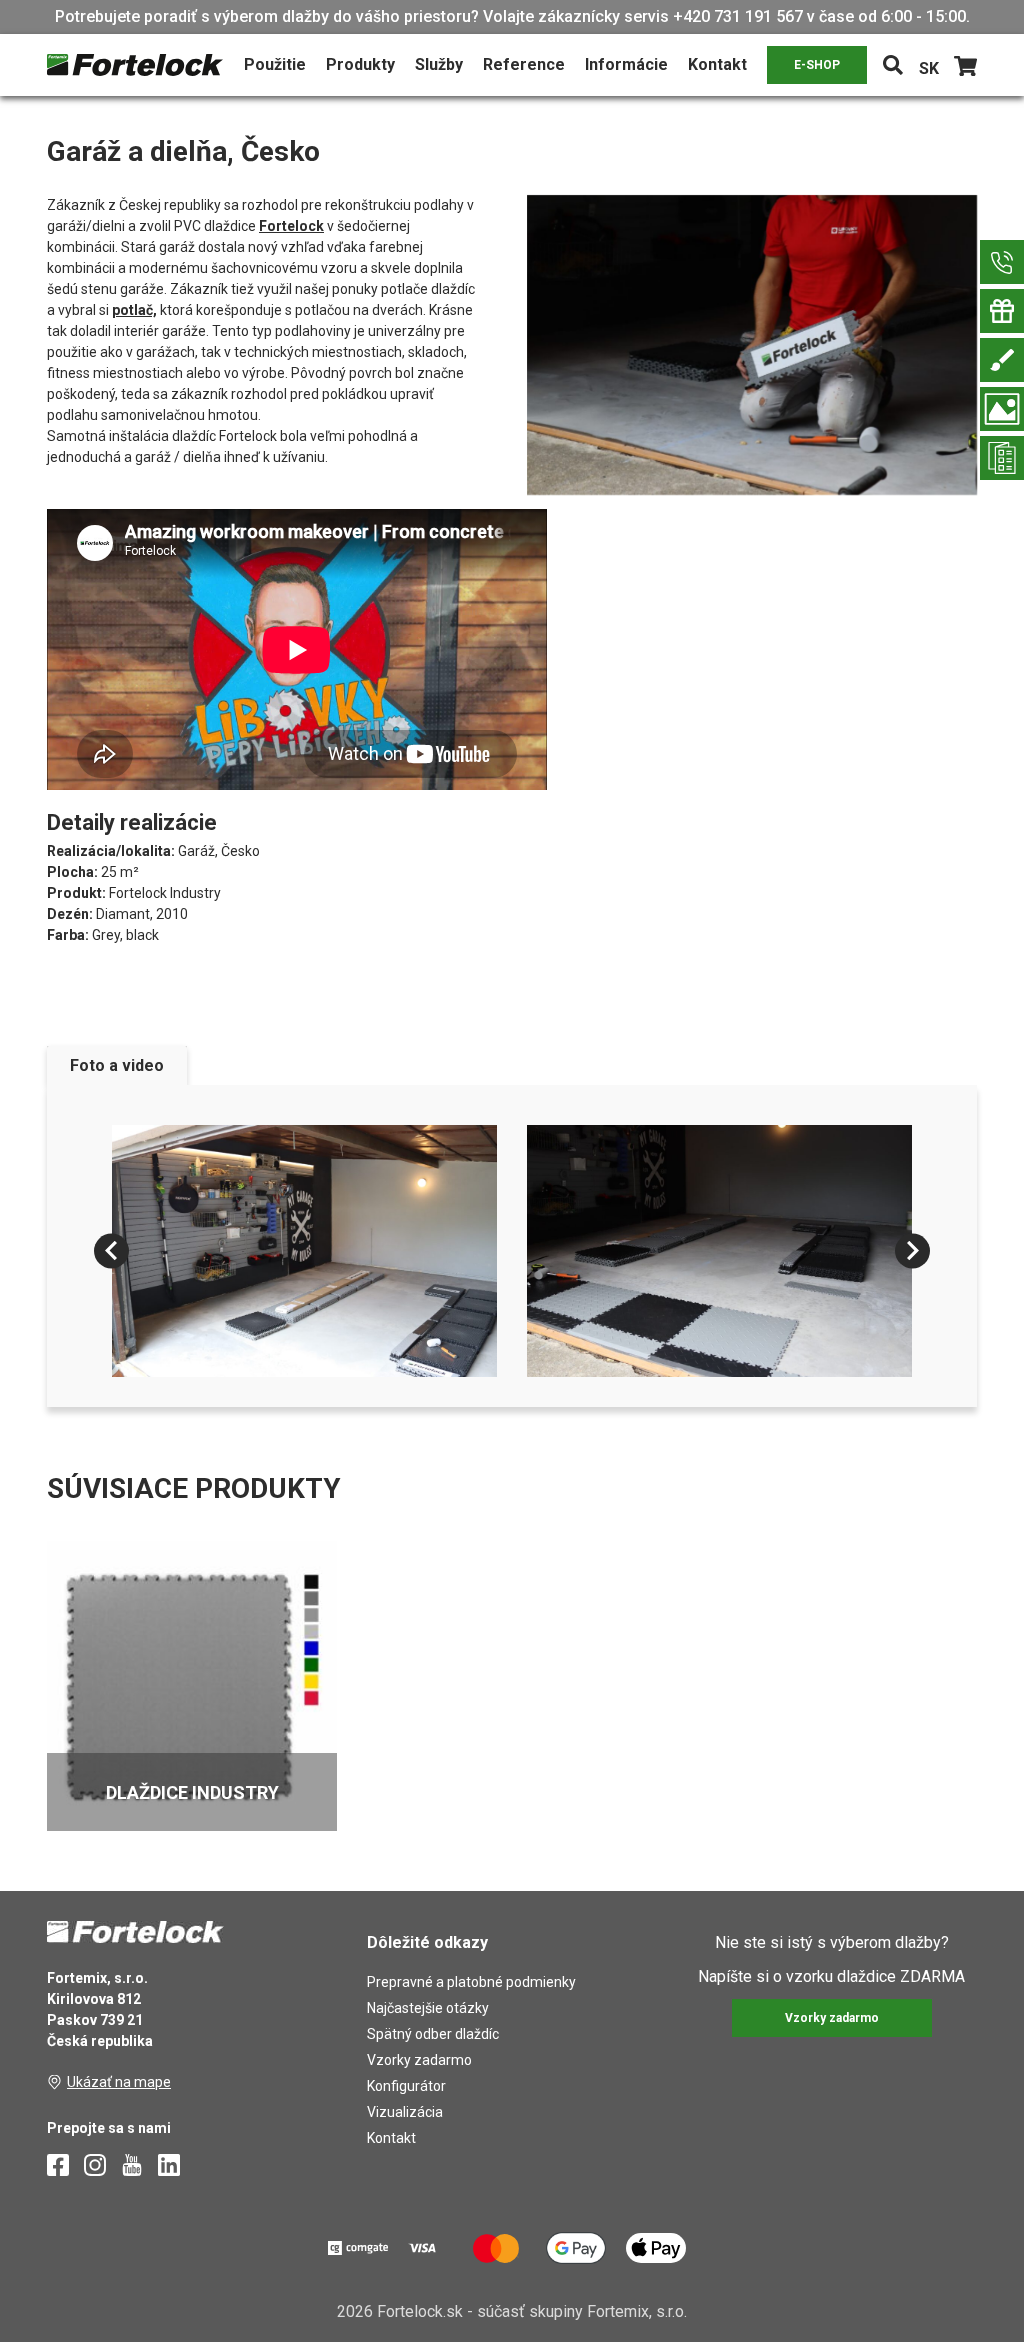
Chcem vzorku (344, 1180)
